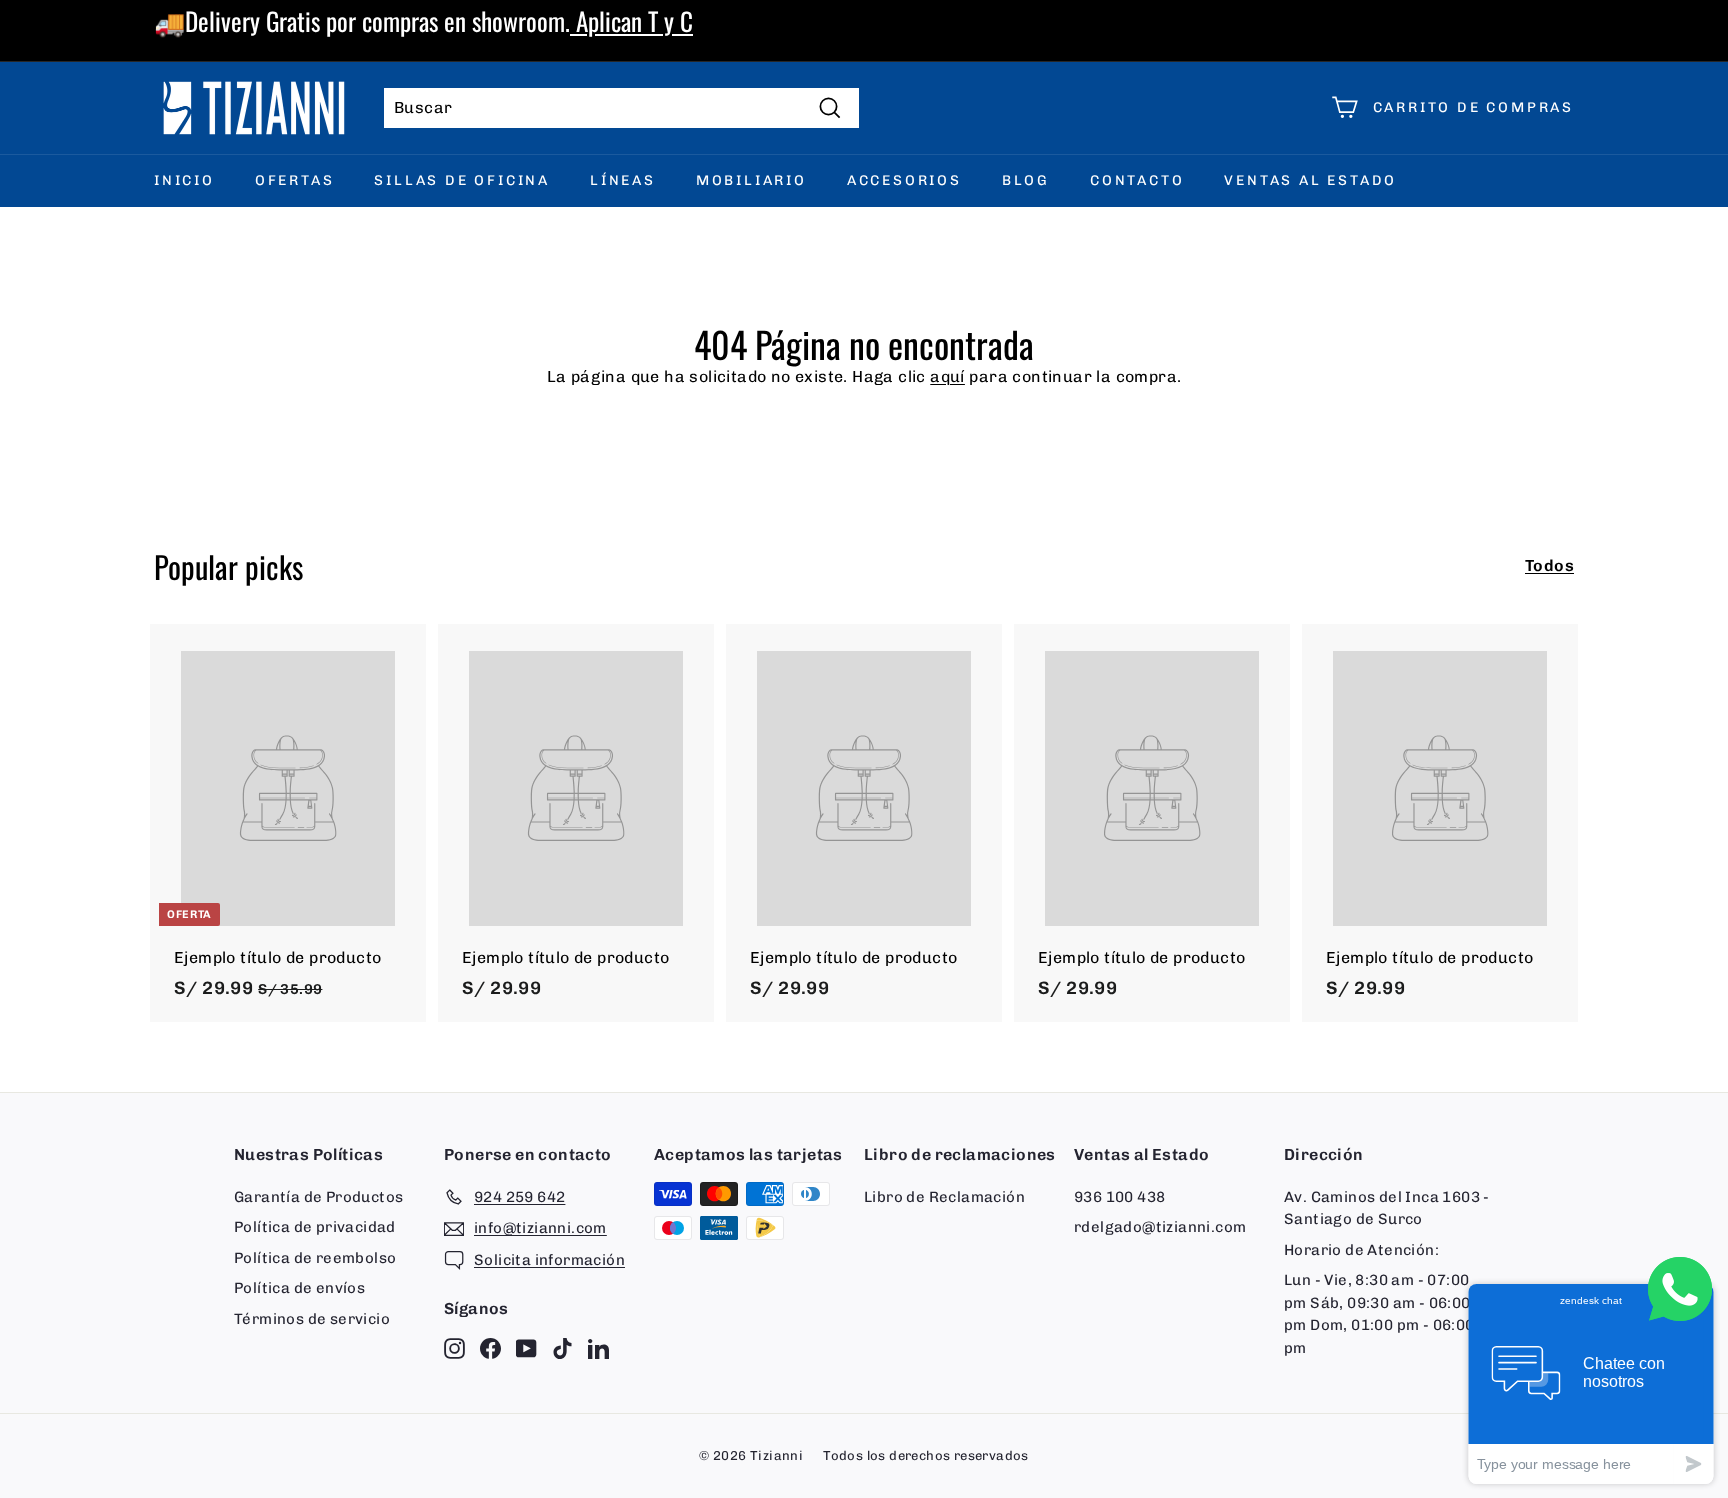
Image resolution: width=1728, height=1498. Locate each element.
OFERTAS (295, 180)
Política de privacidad (315, 1227)
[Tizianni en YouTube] (526, 1347)
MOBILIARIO (751, 180)
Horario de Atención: (1361, 1250)
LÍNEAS (623, 180)
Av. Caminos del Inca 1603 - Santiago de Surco (1387, 1208)
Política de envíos (299, 1288)
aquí (947, 376)
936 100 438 (1119, 1197)
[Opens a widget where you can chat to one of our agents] (1591, 1383)
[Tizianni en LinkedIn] (598, 1347)
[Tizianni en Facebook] (490, 1347)
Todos (1549, 565)
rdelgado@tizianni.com (1160, 1227)
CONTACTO (1137, 180)
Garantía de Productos (318, 1197)
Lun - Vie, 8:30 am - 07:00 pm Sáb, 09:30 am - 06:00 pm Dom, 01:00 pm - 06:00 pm (1379, 1314)
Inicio (184, 180)
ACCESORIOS (904, 180)
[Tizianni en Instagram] (454, 1347)
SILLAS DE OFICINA (462, 180)
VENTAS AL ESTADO (1310, 180)
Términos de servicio (312, 1319)
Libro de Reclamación (944, 1197)
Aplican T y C (631, 20)
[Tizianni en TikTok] (562, 1347)
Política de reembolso (315, 1258)
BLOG (1026, 180)
